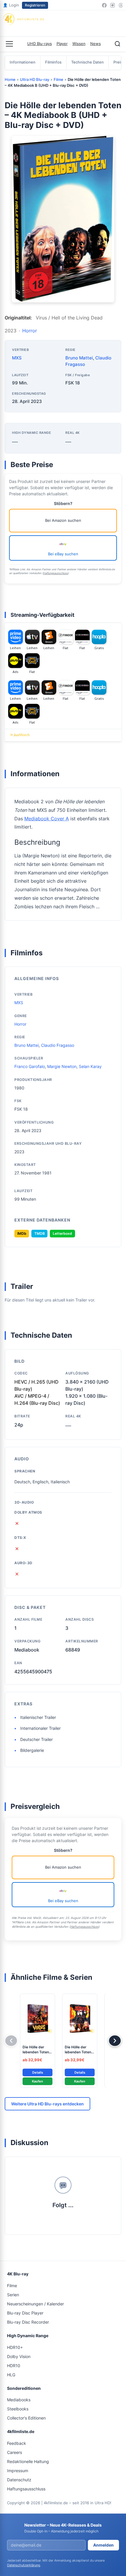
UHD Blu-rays (40, 44)
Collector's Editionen (26, 2418)
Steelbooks (18, 2409)
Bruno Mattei (79, 358)
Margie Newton (62, 1066)
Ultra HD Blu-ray (35, 79)
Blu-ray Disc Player (25, 2313)
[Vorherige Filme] (11, 2041)
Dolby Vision (19, 2356)
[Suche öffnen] (118, 44)
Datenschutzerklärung (24, 2565)
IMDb (22, 1233)
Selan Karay (90, 1066)
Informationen (23, 62)
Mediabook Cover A (47, 819)
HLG (11, 2375)
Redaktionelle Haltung (28, 2461)
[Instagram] (113, 5)
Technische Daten (87, 62)
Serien (13, 2295)
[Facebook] (104, 5)
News (96, 44)
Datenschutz (19, 2480)
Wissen (79, 44)
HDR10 (14, 2366)
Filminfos (53, 62)
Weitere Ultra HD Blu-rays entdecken (47, 2104)
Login (11, 5)
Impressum (18, 2471)
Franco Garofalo (30, 1066)
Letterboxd (62, 1233)
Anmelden (103, 2545)
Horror (30, 331)
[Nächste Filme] (115, 2041)
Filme (58, 79)
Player (62, 44)
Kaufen (38, 2081)
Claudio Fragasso (58, 1045)
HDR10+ (15, 2347)
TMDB (40, 1233)
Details (38, 2072)
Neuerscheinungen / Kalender (35, 2304)
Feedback (17, 2443)
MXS (17, 358)
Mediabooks (19, 2400)
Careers (15, 2452)
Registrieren (35, 5)
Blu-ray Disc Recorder (28, 2322)
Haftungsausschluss (56, 573)
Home (10, 79)
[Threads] (121, 5)
